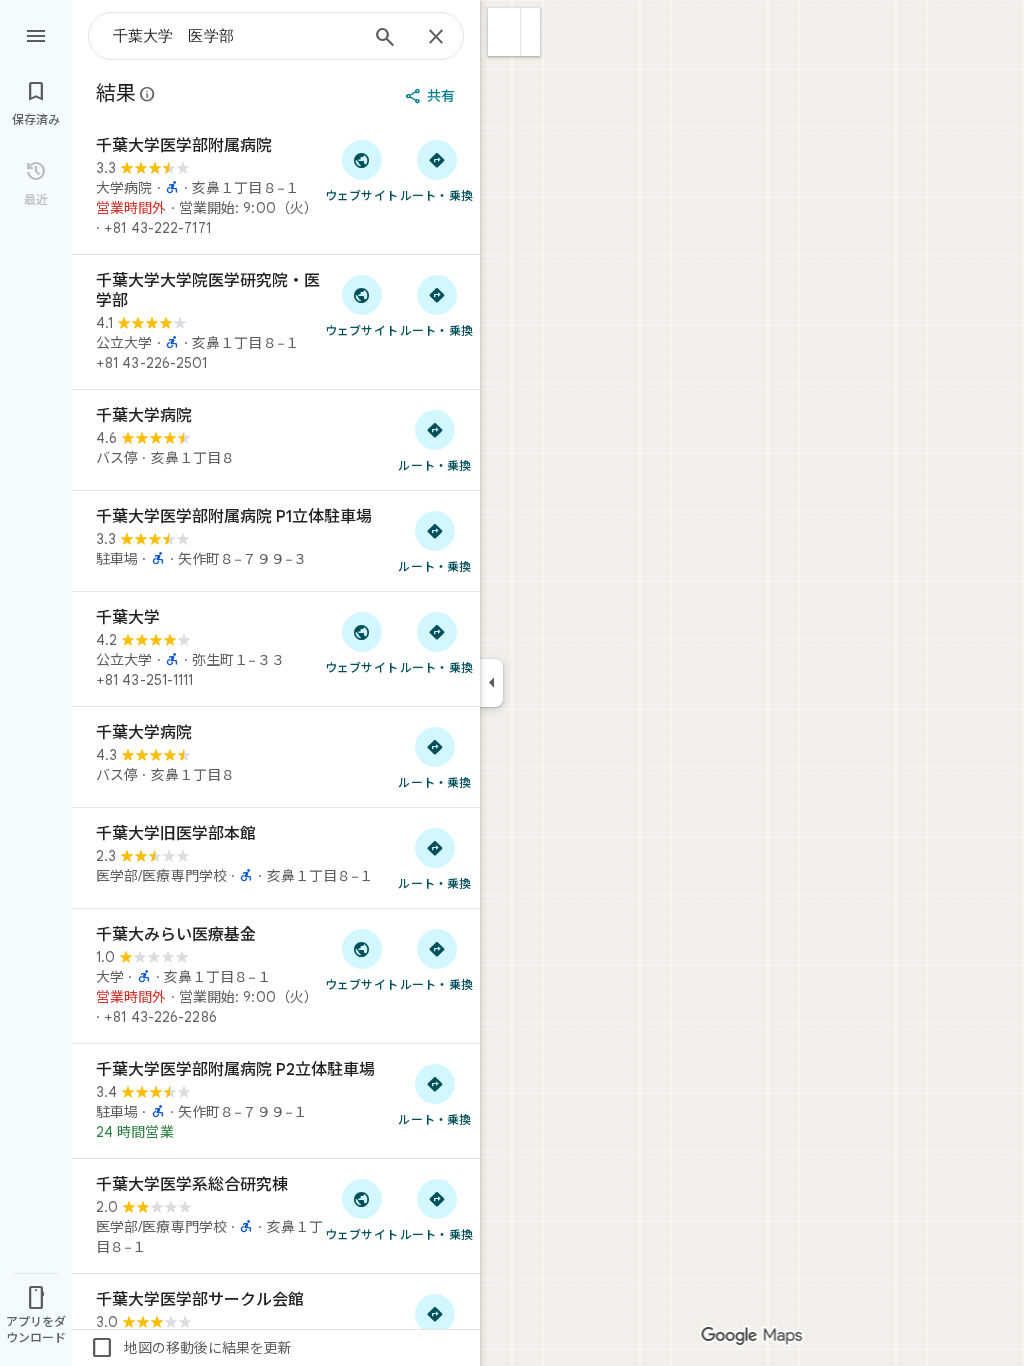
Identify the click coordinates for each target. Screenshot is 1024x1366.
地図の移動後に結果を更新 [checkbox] (191, 1348)
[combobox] (235, 36)
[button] (504, 32)
